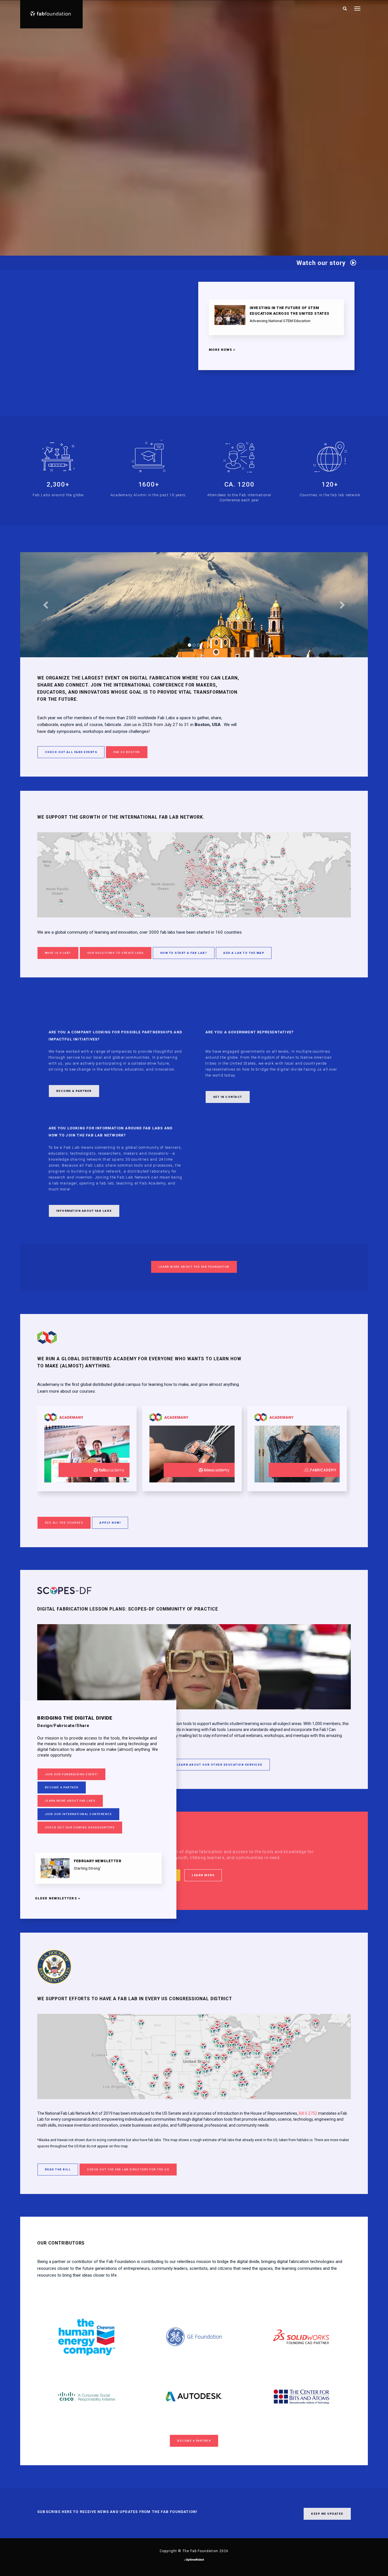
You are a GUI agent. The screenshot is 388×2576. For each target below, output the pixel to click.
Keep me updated (327, 2514)
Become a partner (62, 1787)
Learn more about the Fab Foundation (194, 1267)
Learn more (203, 1875)
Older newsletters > (58, 1898)
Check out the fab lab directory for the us (128, 2169)
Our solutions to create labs (116, 953)
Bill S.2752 (308, 2113)
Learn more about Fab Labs (70, 1801)
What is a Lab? (58, 953)
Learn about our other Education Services (220, 1765)
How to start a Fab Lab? (184, 953)
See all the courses (64, 1523)
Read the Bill (58, 2169)
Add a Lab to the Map (244, 953)
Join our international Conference (79, 1814)
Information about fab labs (84, 1211)
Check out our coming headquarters (80, 1827)
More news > (222, 350)
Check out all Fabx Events (71, 752)
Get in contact (228, 1097)
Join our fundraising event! (72, 1774)
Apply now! (110, 1523)
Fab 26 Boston (127, 752)
